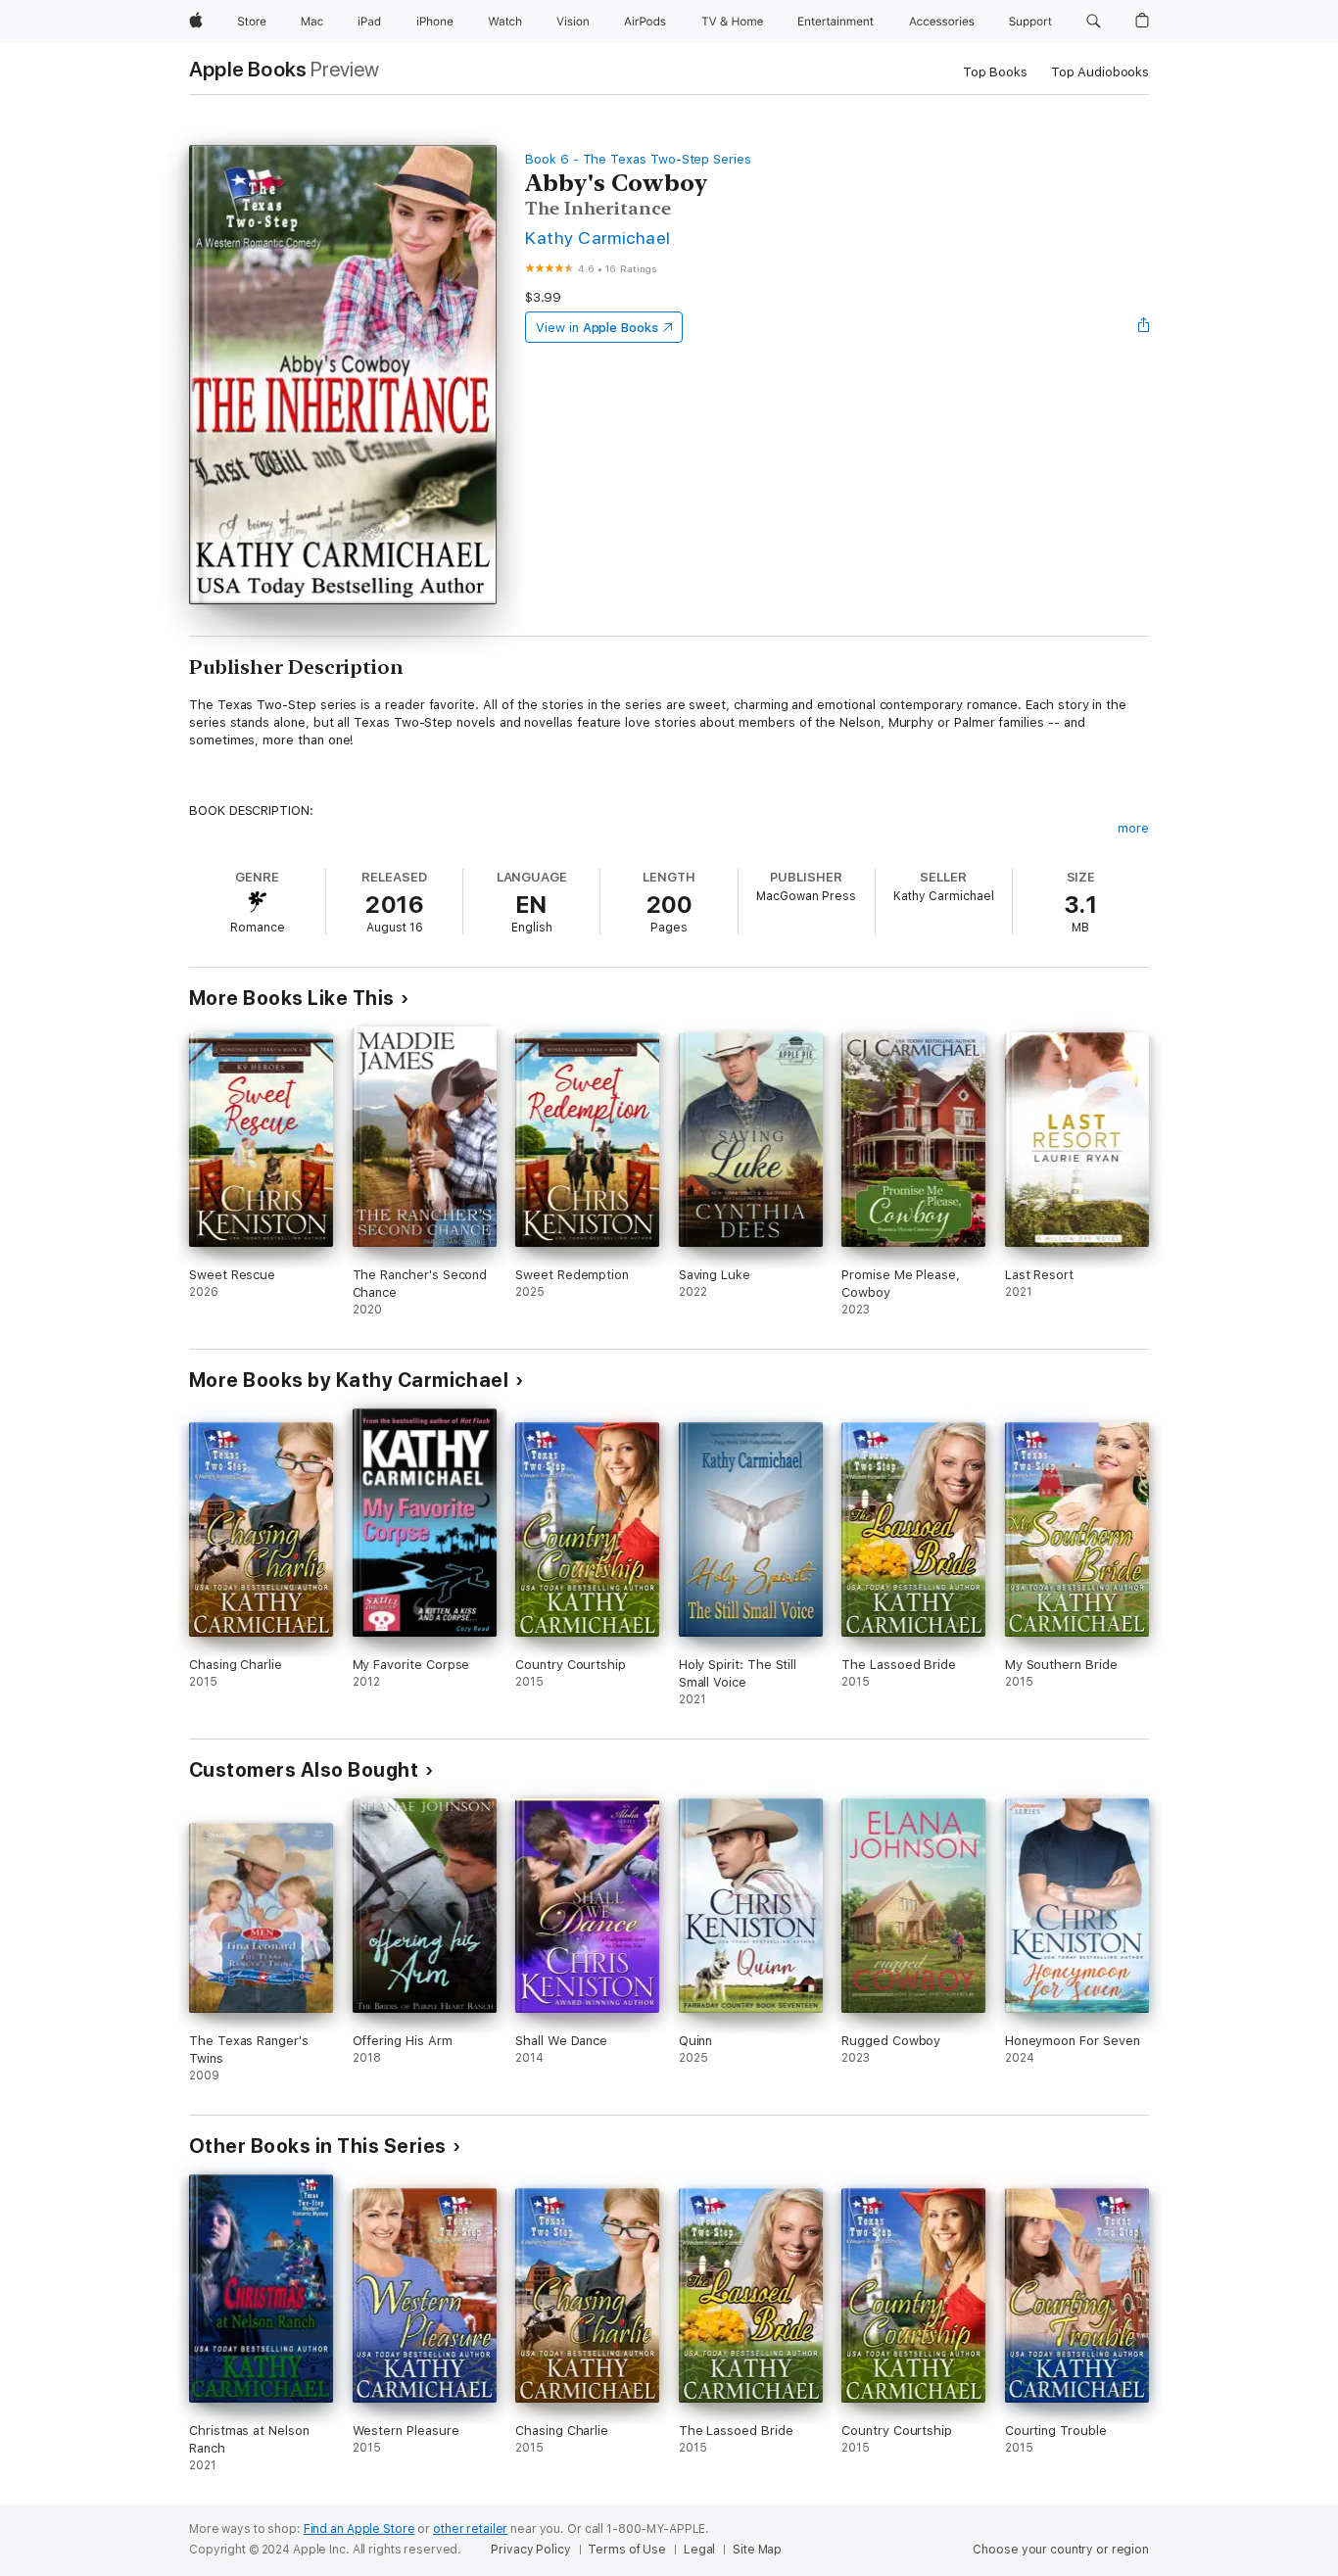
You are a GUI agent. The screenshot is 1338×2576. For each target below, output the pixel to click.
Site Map (757, 2550)
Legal (699, 2550)
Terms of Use (627, 2550)
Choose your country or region (1061, 2550)
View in (597, 328)
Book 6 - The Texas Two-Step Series (638, 159)
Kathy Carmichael (598, 238)
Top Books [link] (995, 72)
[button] (1094, 22)
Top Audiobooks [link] (1100, 72)
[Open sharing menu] (1144, 327)
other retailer (470, 2529)
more (1133, 828)
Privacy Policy (530, 2550)
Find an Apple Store (359, 2529)
